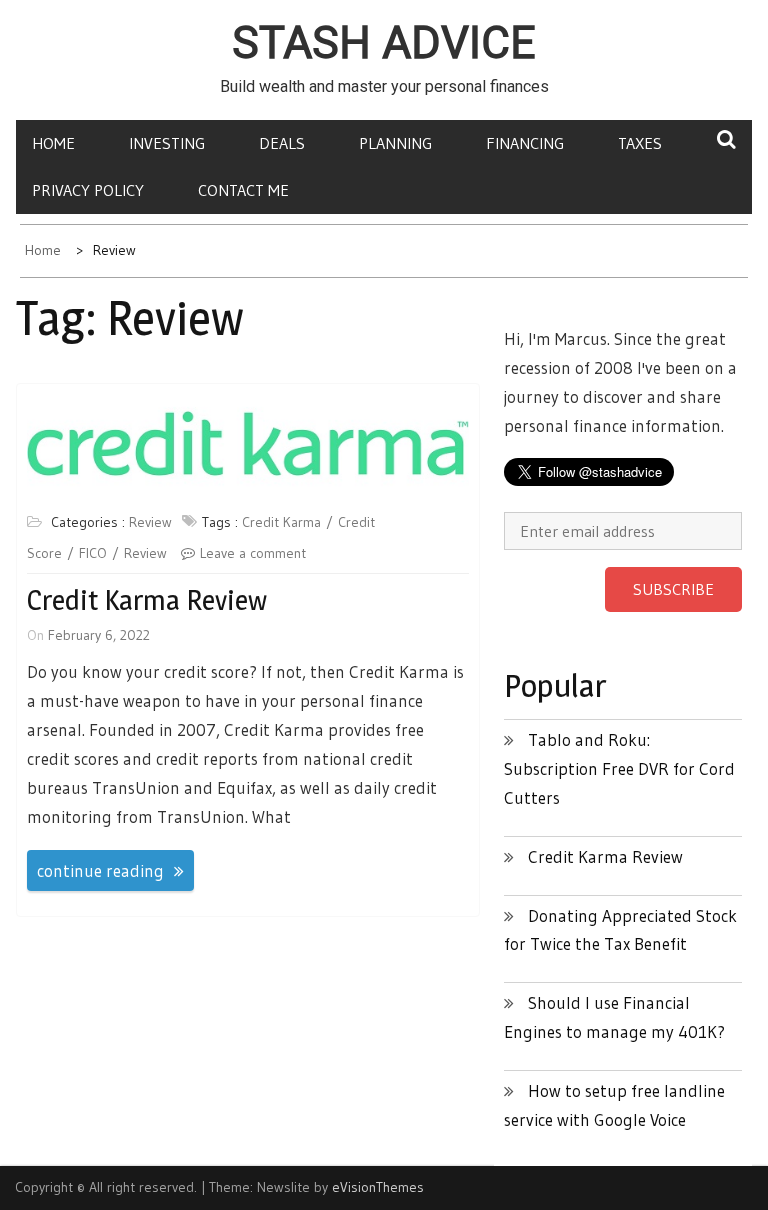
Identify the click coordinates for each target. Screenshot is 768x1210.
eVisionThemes (378, 1187)
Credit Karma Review (147, 600)
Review (150, 522)
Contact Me (243, 190)
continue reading (100, 870)
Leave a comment (253, 553)
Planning (395, 143)
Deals (282, 143)
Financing (525, 143)
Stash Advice (384, 43)
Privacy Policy (88, 190)
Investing (167, 143)
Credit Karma (281, 522)
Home (53, 143)
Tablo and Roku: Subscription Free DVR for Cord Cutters (619, 768)
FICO (93, 553)
